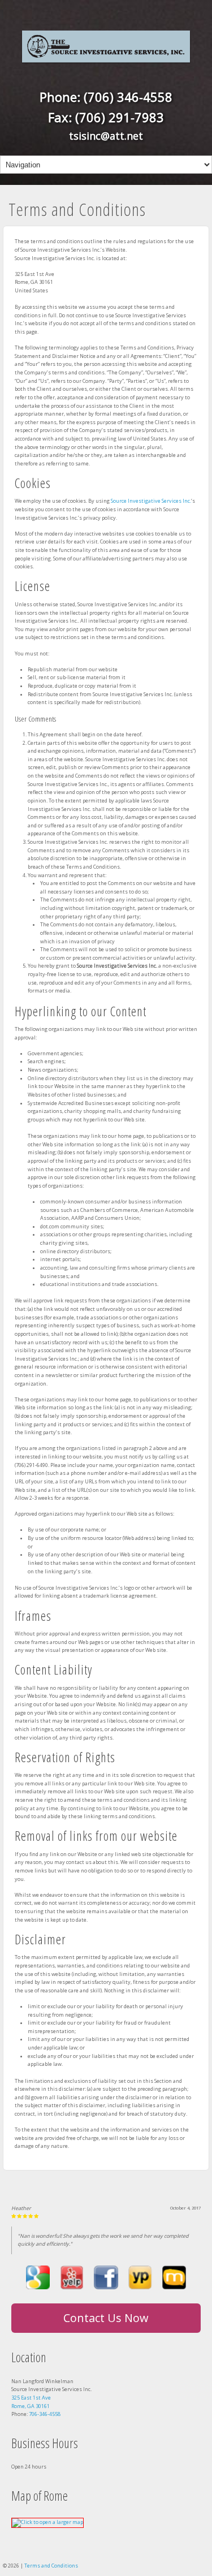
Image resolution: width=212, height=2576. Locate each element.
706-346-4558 (45, 2414)
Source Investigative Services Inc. (151, 501)
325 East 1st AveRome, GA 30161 (31, 2402)
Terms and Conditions (51, 2566)
